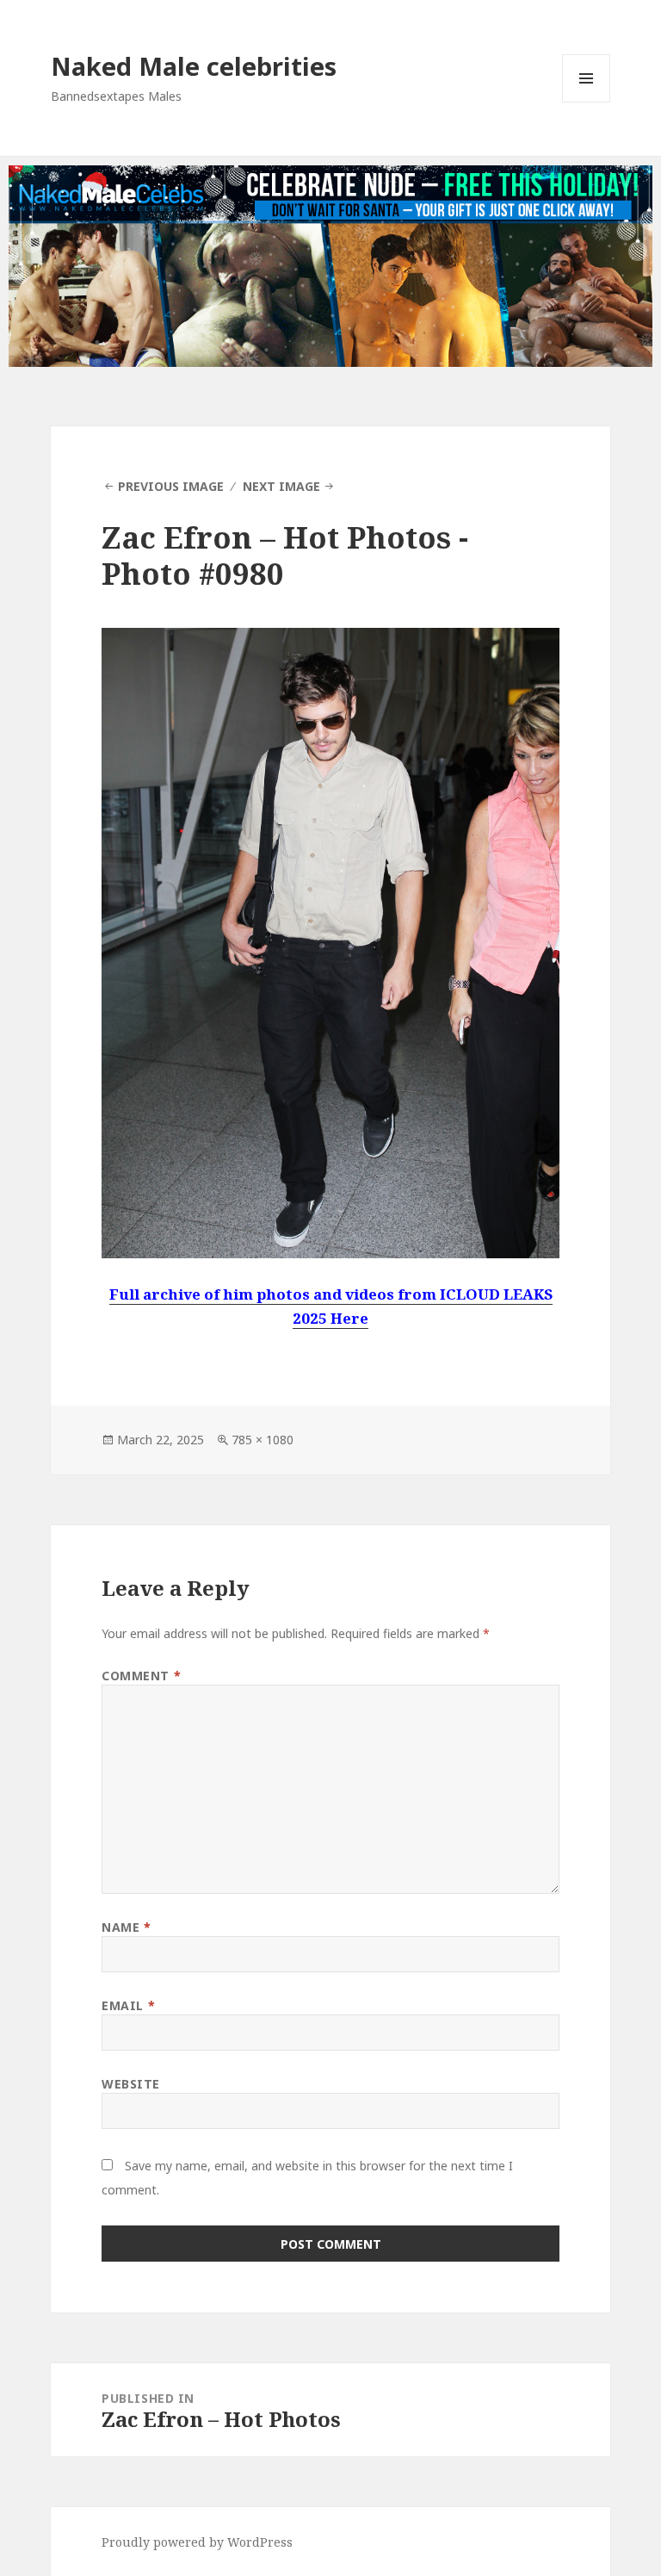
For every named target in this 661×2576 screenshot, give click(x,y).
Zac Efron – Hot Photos (276, 537)
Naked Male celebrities (194, 66)
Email (128, 2005)
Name (126, 1927)
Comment (141, 1676)
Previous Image (171, 486)
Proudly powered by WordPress (197, 2542)
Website (131, 2084)
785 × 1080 (263, 1440)
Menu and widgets (587, 102)
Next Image (281, 486)
